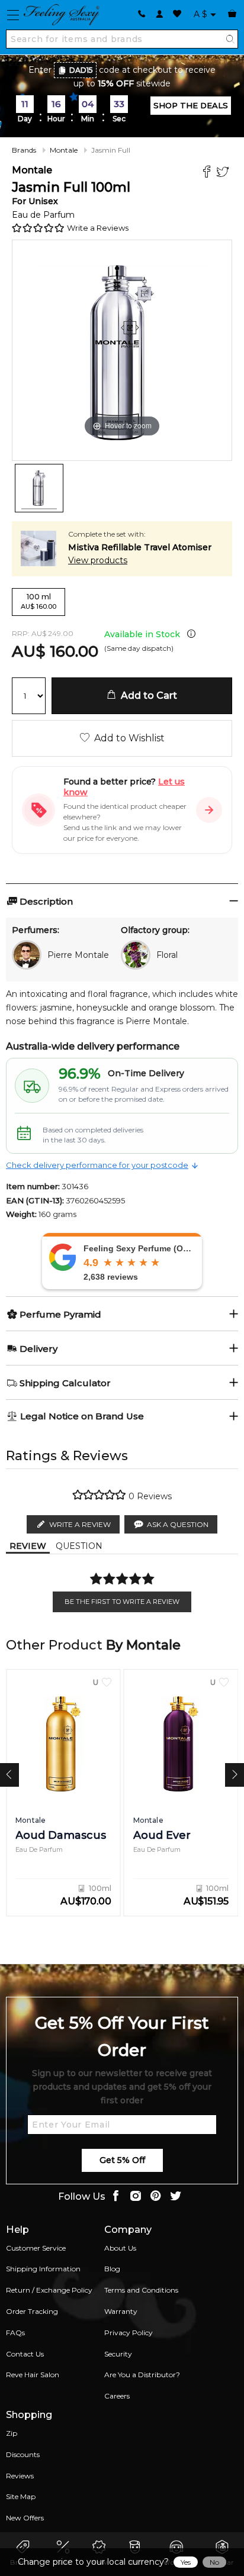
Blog (112, 2269)
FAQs (15, 2333)
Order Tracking (32, 2311)
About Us (120, 2248)
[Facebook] (208, 173)
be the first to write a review (122, 1602)
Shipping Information (43, 2269)
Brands (24, 150)
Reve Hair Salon (33, 2375)
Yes (186, 2562)
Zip (12, 2433)
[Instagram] (136, 2197)
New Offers (25, 2518)
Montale (64, 150)
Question (79, 1546)
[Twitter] (224, 173)
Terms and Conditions (141, 2290)
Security (118, 2354)
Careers (117, 2396)
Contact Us (25, 2354)
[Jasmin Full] (39, 488)
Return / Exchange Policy (49, 2290)
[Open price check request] (209, 810)
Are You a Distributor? (142, 2375)
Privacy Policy (129, 2333)
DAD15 (81, 70)
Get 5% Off (122, 2160)
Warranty (121, 2311)
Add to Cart (147, 695)
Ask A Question (178, 1524)
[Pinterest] (156, 2197)
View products (98, 560)
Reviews (20, 2476)
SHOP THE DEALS (191, 105)
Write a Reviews (98, 228)
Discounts (23, 2454)
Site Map (21, 2496)
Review (28, 1546)
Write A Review (80, 1524)
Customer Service (36, 2248)
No (214, 2562)
